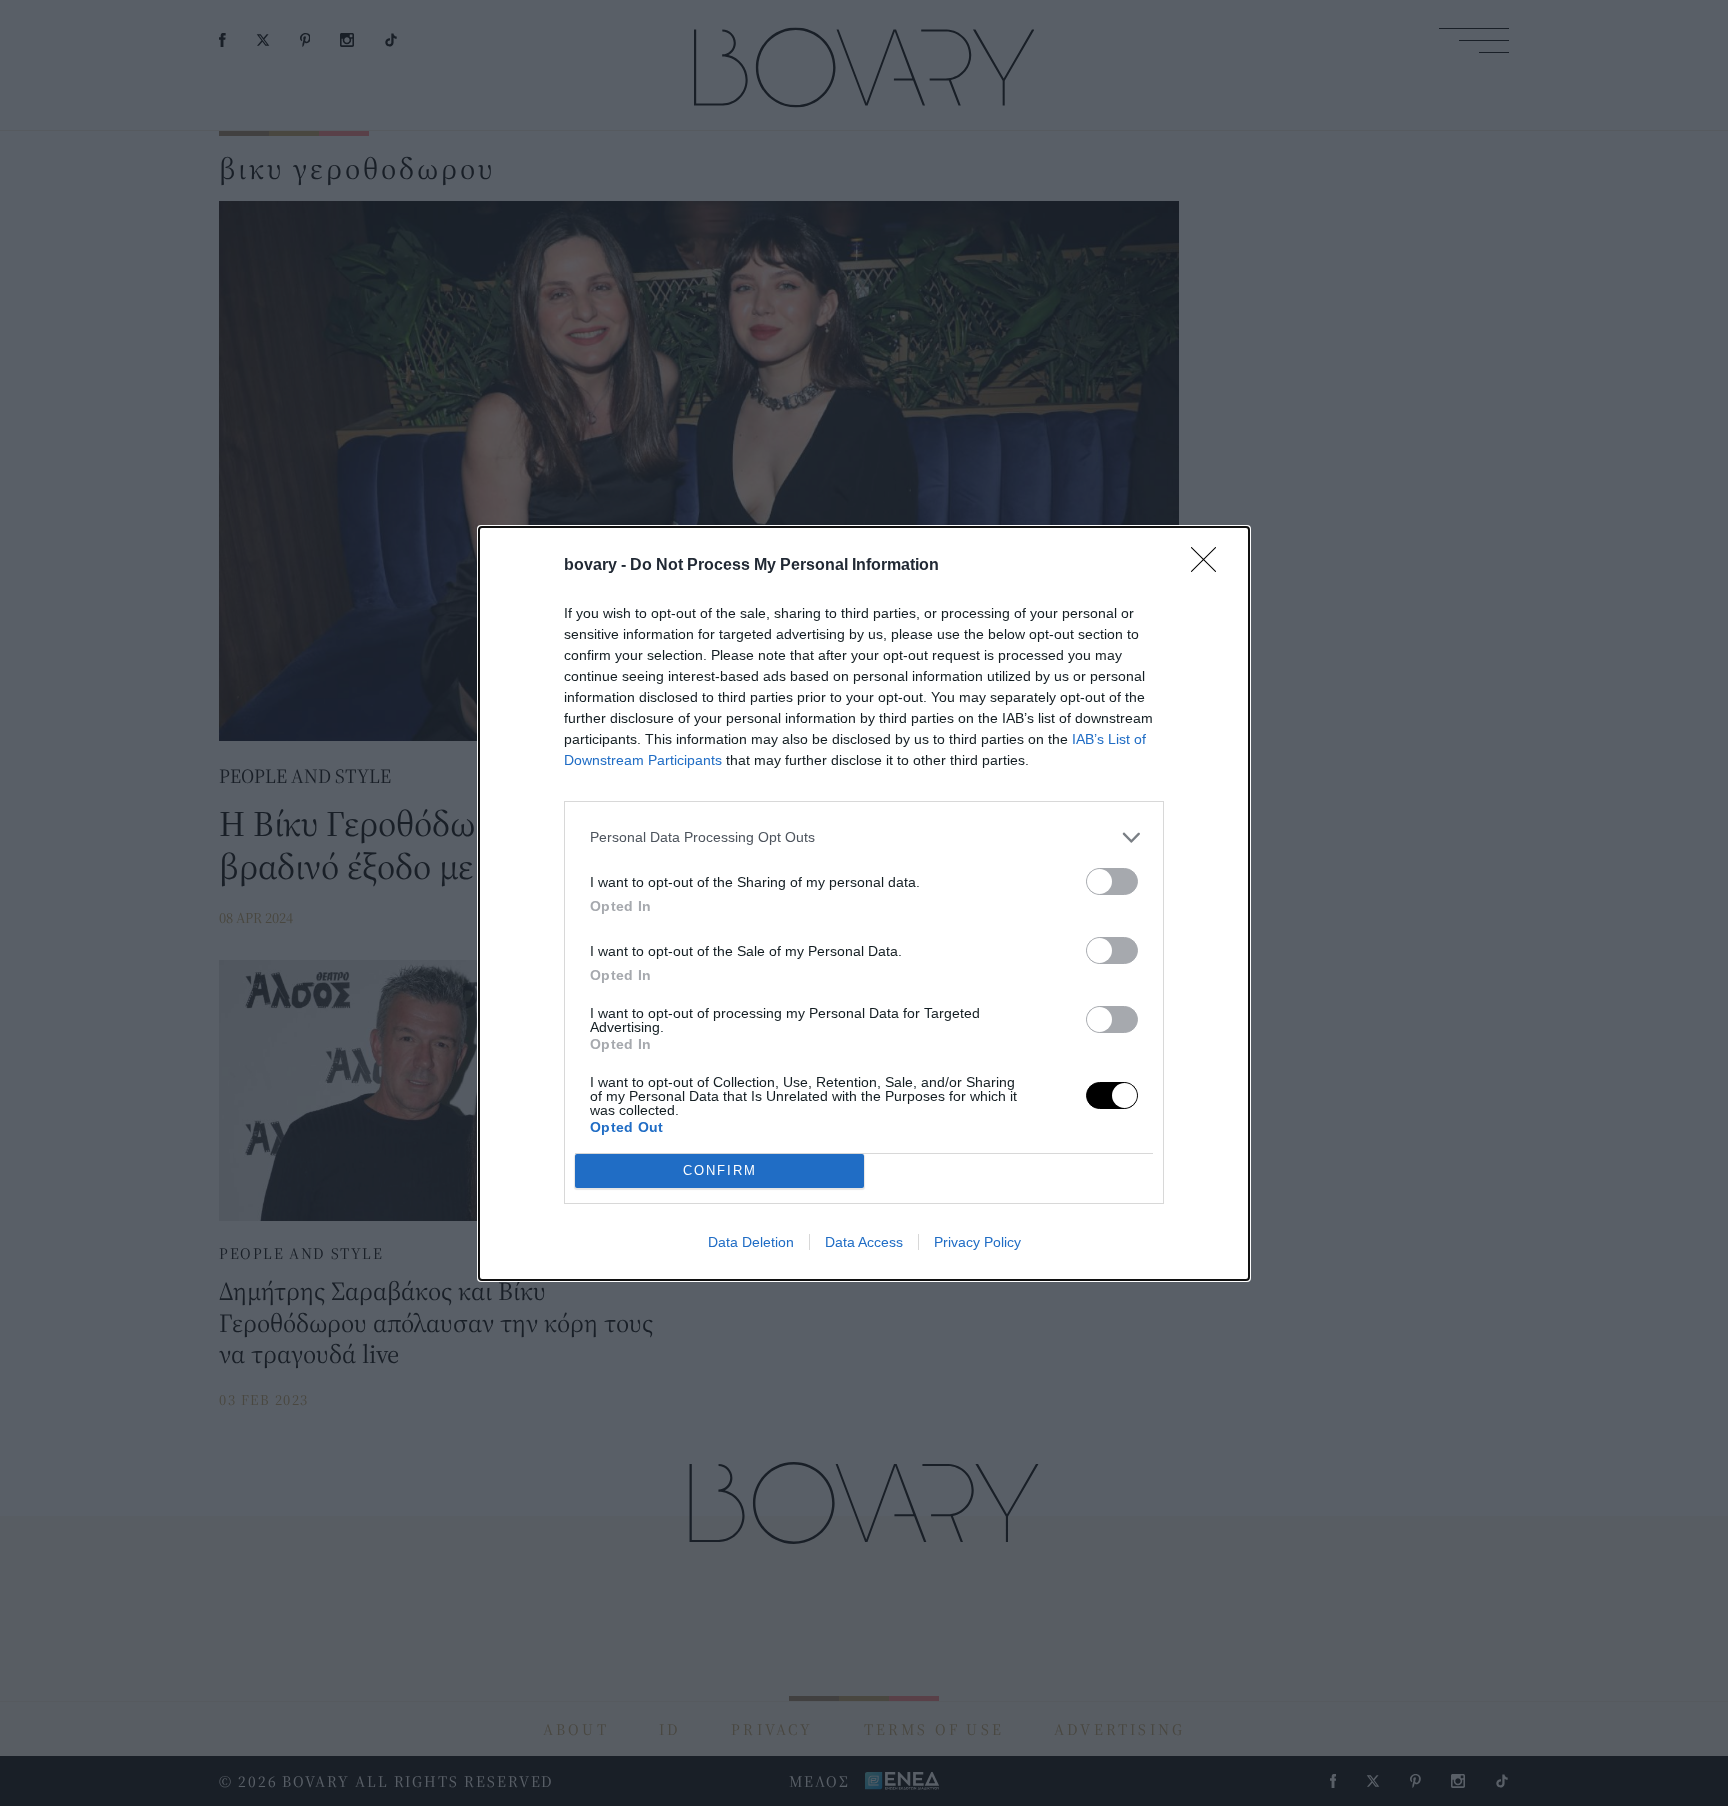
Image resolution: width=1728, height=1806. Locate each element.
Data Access (864, 1242)
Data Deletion (751, 1242)
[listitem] (864, 837)
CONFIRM (720, 1170)
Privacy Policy (977, 1242)
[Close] (1210, 566)
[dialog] (864, 903)
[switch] (1112, 881)
